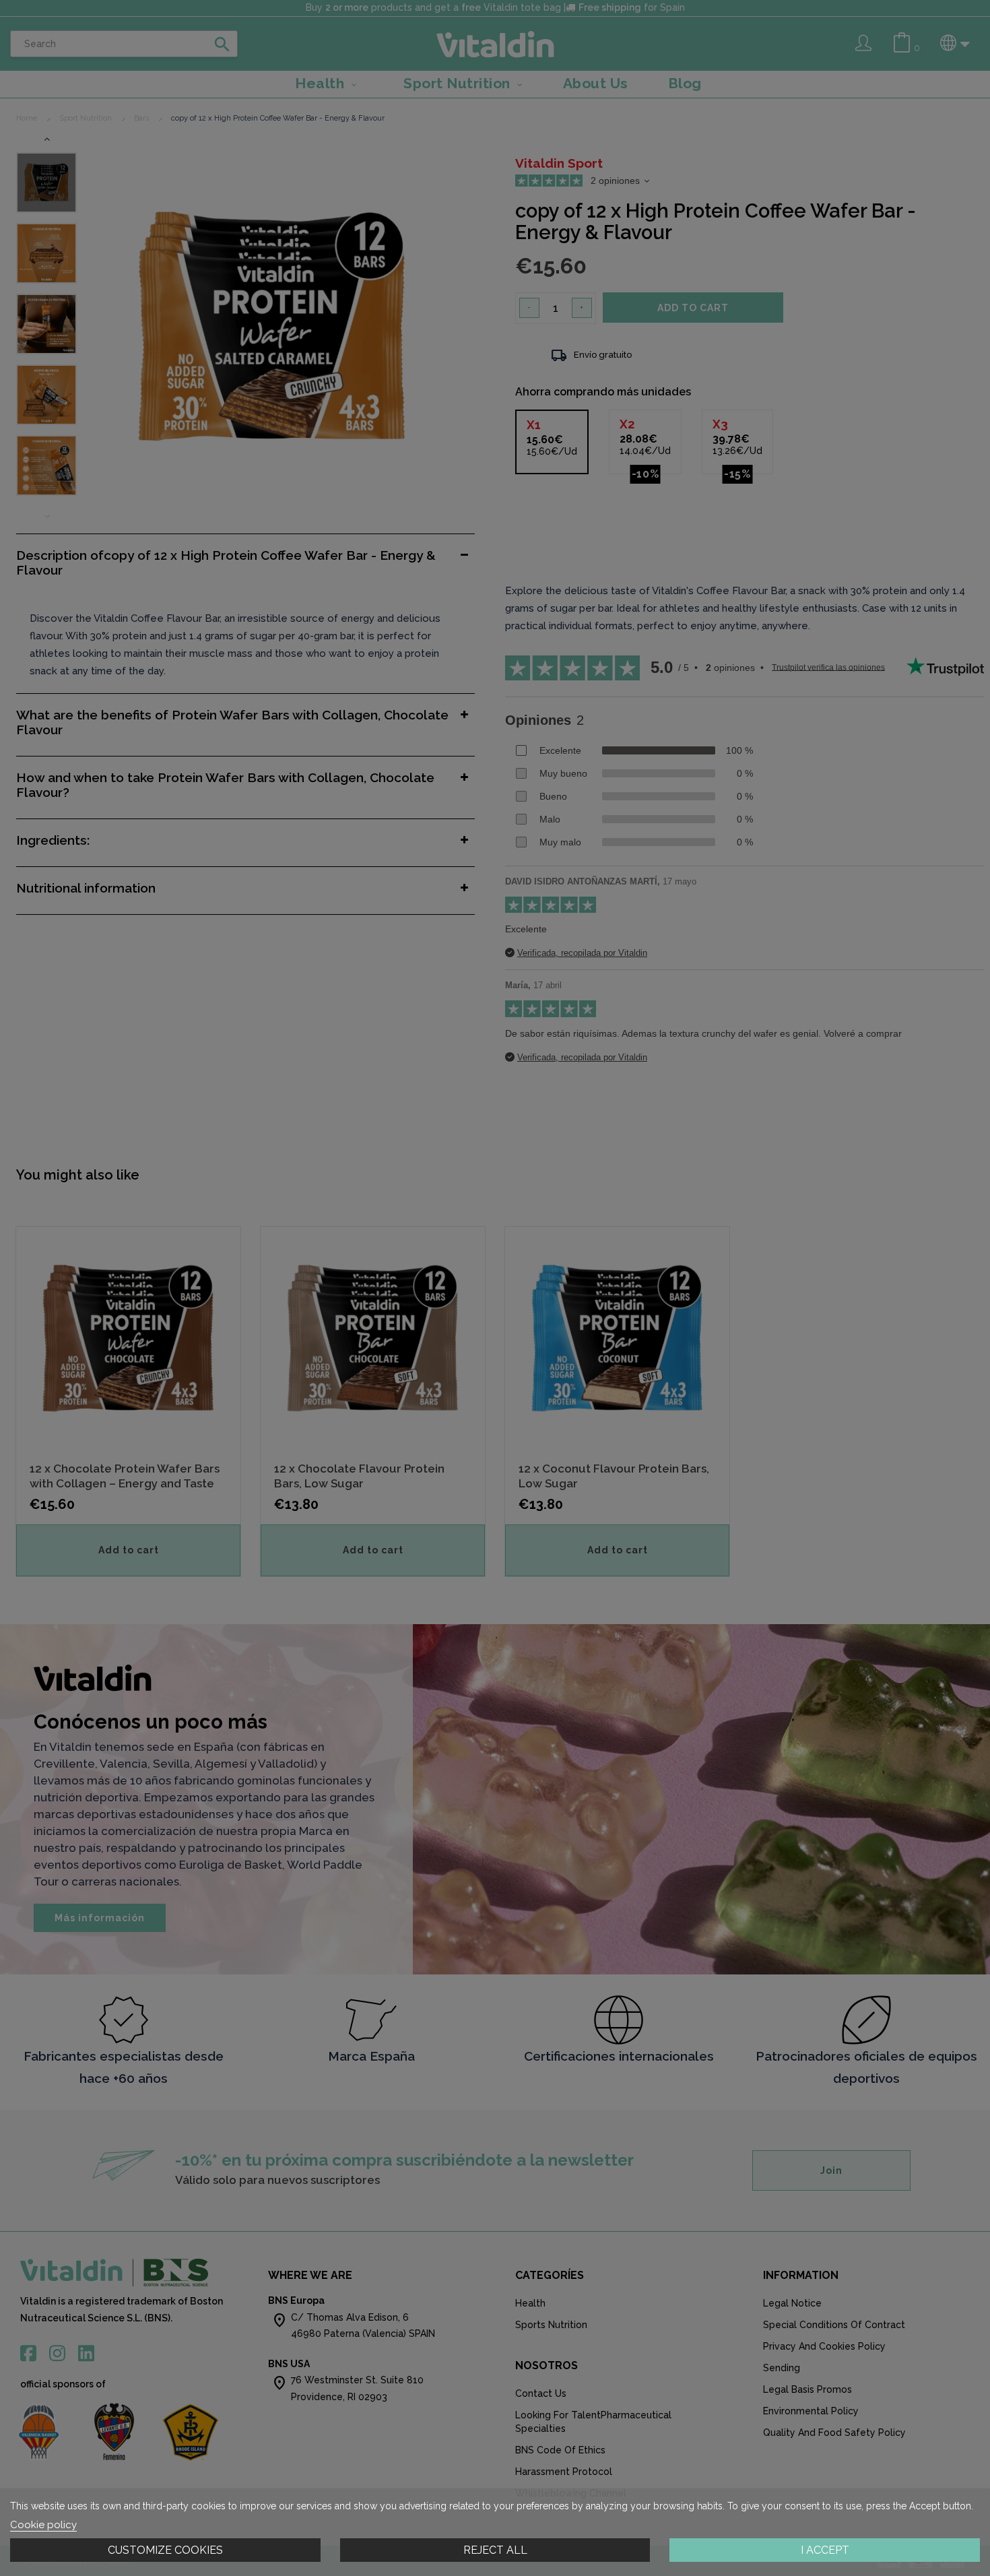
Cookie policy (43, 2525)
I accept (825, 2550)
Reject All (495, 2550)
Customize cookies (165, 2550)
